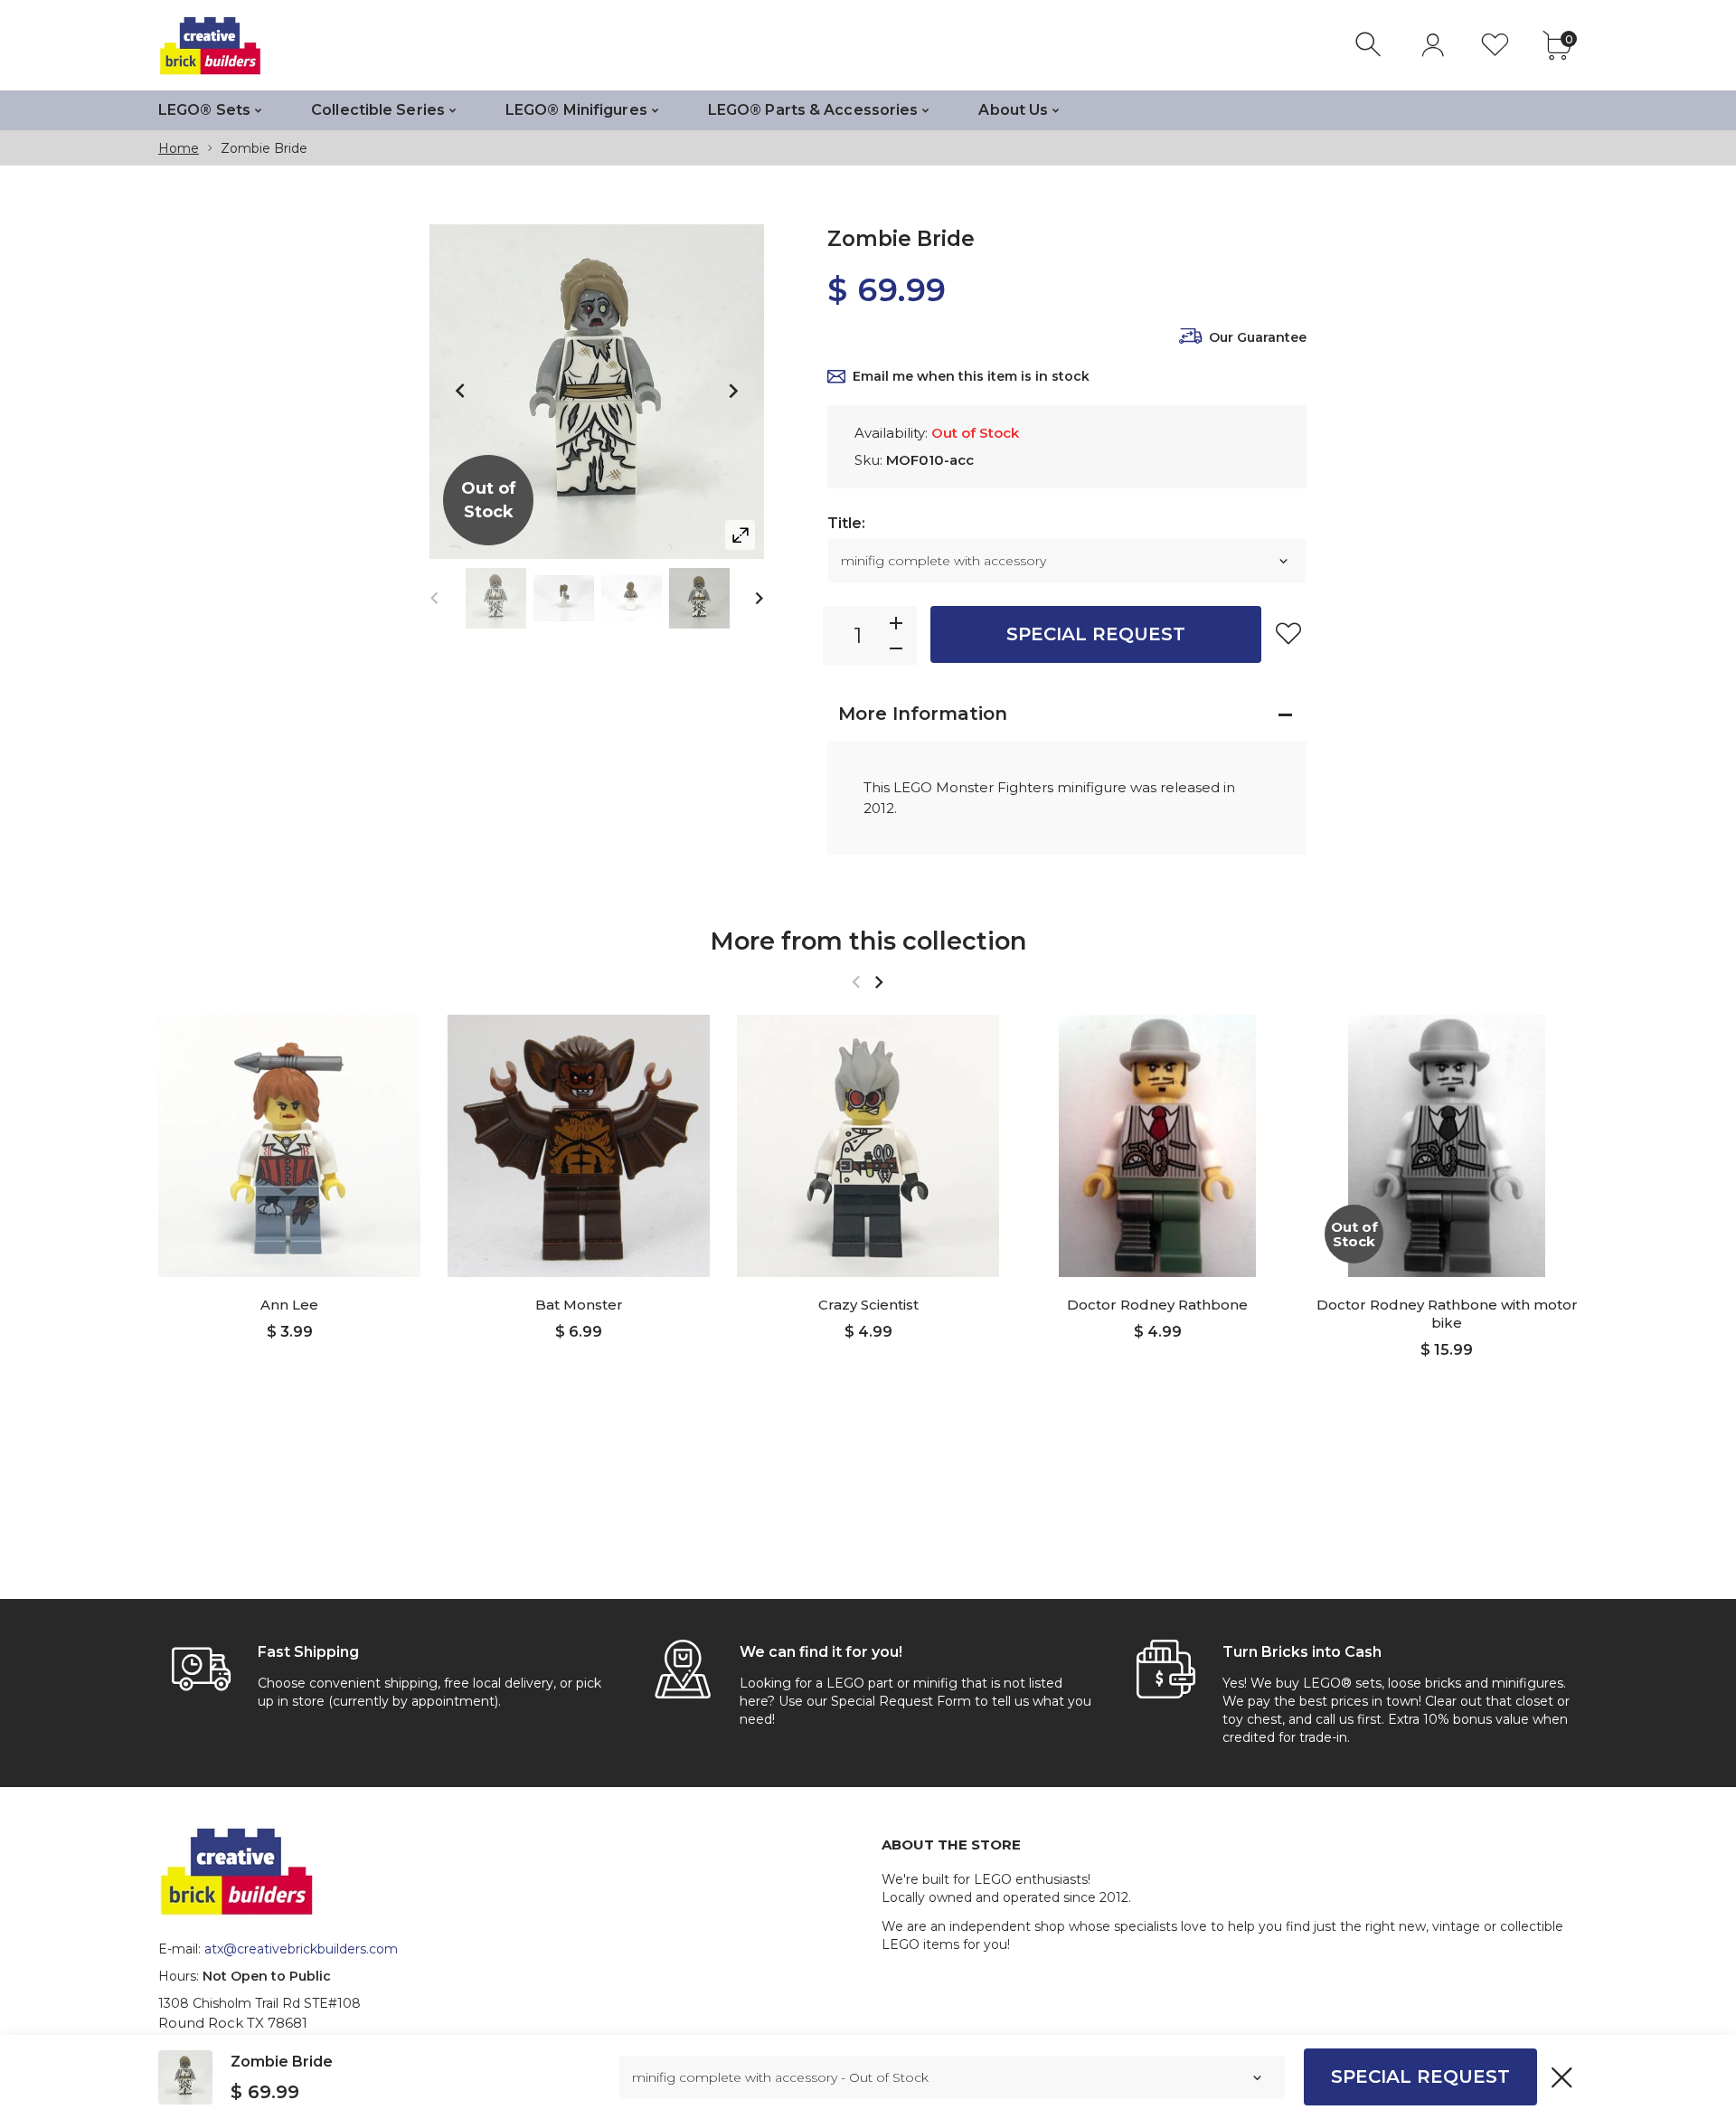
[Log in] (1433, 45)
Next (732, 392)
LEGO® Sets (204, 110)
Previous (461, 392)
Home (179, 148)
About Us (1013, 110)
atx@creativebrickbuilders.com (301, 1949)
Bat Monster (579, 1305)
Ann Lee (289, 1305)
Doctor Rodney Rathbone (1157, 1305)
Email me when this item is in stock (971, 376)
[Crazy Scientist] (868, 1146)
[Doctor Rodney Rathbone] (1157, 1146)
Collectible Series (378, 110)
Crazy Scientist (868, 1305)
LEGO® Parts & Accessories (813, 110)
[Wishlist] (1495, 45)
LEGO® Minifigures (576, 110)
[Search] (1370, 45)
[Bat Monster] (579, 1146)
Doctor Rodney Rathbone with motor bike (1447, 1314)
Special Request (1096, 634)
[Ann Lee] (289, 1146)
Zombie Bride (282, 2062)
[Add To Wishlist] (1288, 633)
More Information (923, 714)
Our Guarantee (1258, 337)
